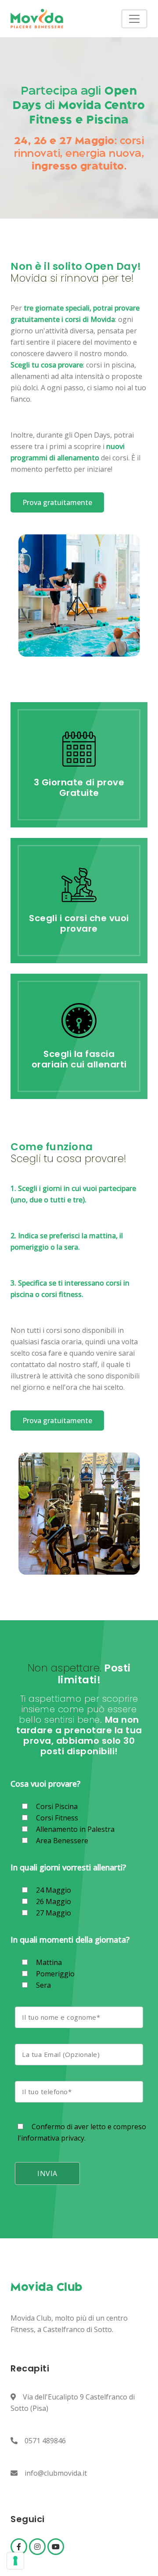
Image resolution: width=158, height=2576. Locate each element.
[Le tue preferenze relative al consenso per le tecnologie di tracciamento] (15, 2561)
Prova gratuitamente (57, 502)
